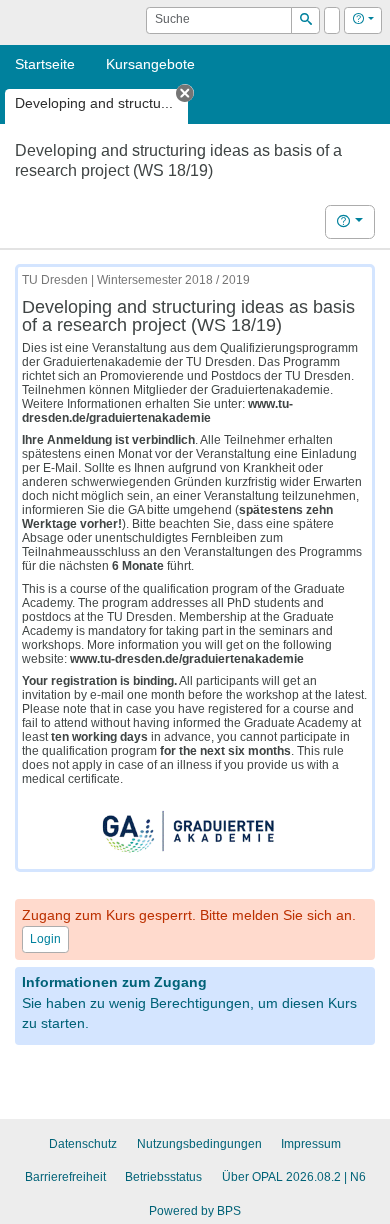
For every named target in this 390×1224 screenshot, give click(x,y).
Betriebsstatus (163, 1177)
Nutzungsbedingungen (199, 1144)
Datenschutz (83, 1144)
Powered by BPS (195, 1211)
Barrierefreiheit (65, 1177)
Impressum (311, 1144)
